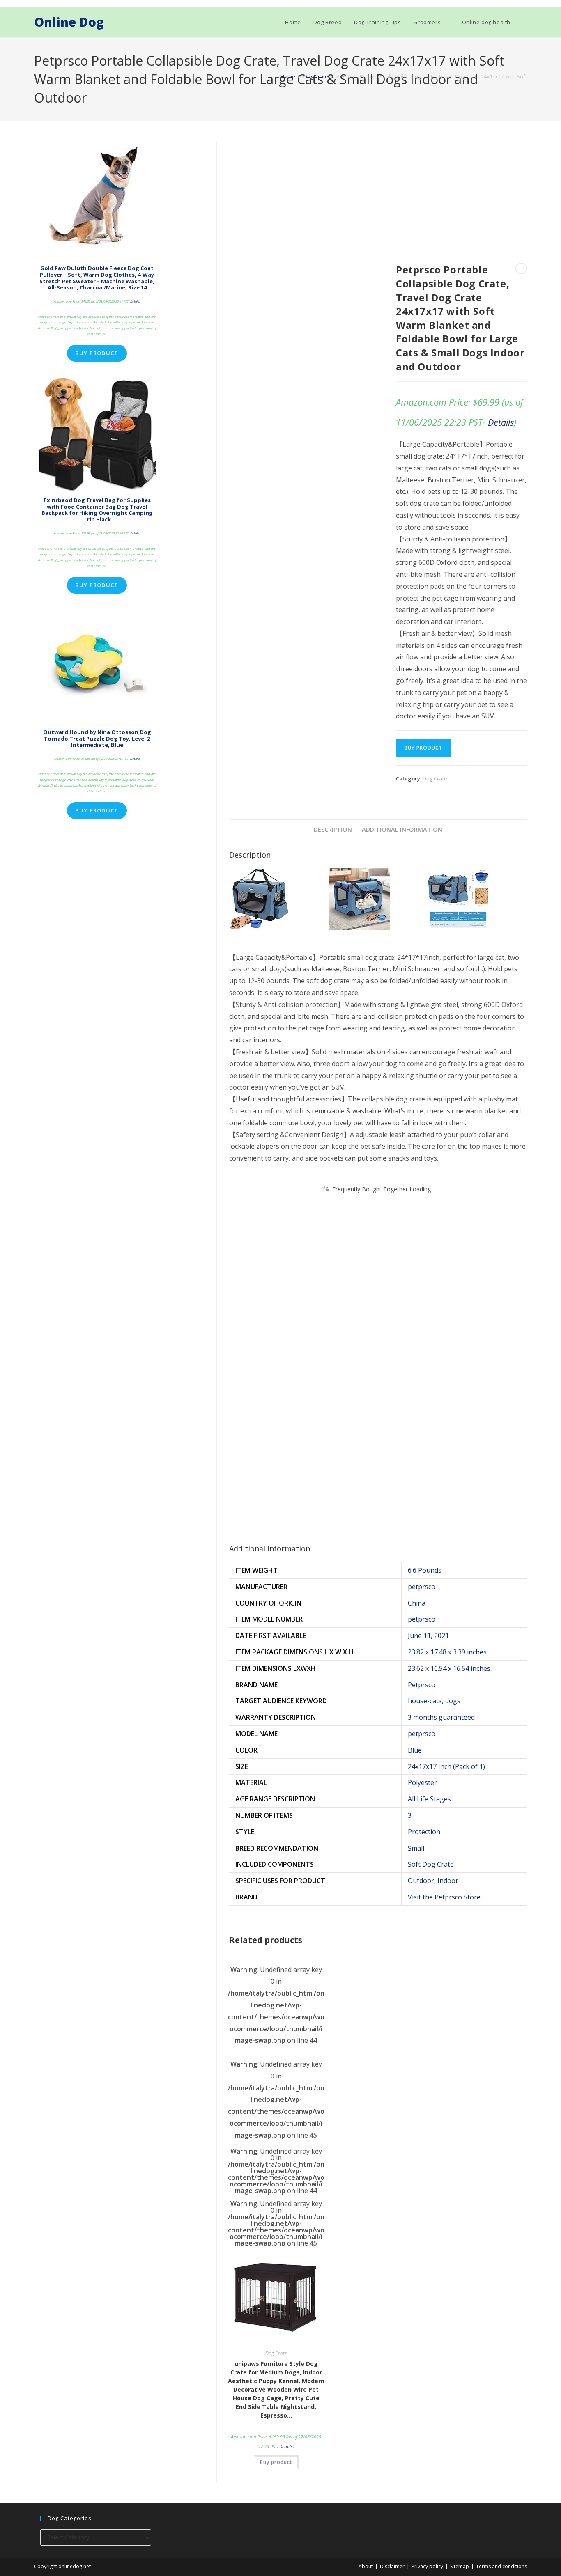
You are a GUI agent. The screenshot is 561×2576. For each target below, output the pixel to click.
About (366, 2566)
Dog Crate (316, 76)
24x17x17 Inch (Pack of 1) (446, 1766)
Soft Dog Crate (431, 1864)
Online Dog (69, 22)
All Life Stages (429, 1799)
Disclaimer (392, 2566)
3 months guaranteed (441, 1717)
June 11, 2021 (428, 1636)
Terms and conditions (501, 2566)
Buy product (423, 748)
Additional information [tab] (402, 829)
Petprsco (422, 1685)
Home (288, 76)
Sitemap (460, 2566)
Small (416, 1848)
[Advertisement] (378, 202)
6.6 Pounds (425, 1570)
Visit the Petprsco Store (444, 1897)
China (417, 1603)
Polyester (422, 1782)
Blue (415, 1750)
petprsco (422, 1587)
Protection (424, 1832)
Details (501, 422)
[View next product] (521, 268)
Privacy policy (427, 2566)
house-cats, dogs (434, 1701)
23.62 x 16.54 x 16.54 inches (449, 1668)
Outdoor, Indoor (433, 1881)
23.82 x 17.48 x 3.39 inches (447, 1652)
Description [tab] (333, 829)
